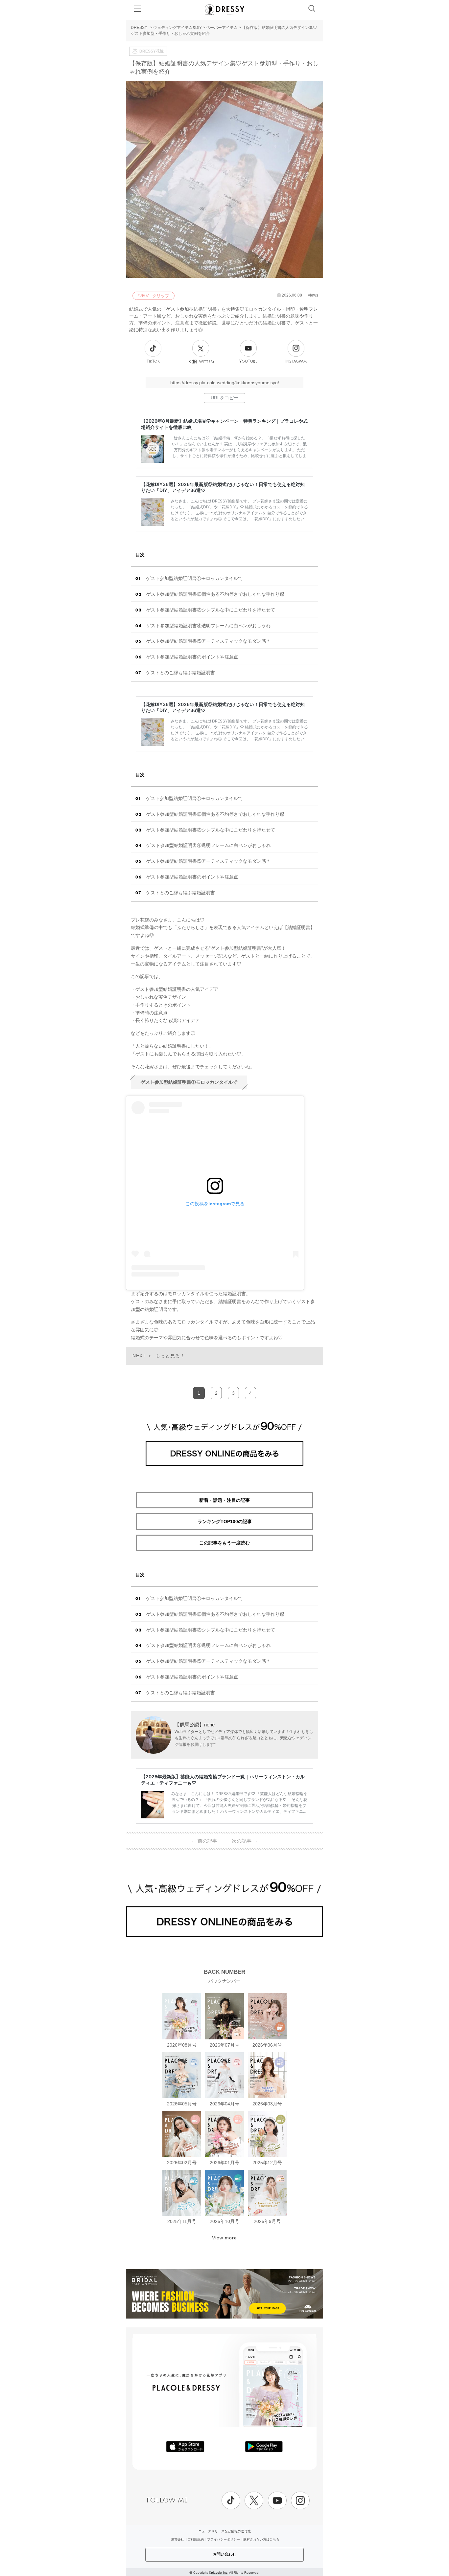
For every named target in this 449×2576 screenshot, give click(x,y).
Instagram (296, 361)
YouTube (248, 361)
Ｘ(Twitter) (201, 362)
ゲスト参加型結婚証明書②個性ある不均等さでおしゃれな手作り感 (215, 594)
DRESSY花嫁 (152, 51)
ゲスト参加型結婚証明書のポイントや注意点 (192, 657)
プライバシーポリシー (224, 2539)
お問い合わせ (225, 2554)
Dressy (225, 10)
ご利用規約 (196, 2539)
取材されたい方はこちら (261, 2539)
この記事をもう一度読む (225, 1543)
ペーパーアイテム (222, 28)
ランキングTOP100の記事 (225, 1521)
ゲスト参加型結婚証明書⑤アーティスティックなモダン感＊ (208, 641)
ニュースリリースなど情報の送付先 (225, 2531)
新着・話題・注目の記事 (225, 1500)
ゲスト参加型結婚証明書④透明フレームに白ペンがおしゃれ (208, 626)
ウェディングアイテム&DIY (177, 28)
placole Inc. (220, 2573)
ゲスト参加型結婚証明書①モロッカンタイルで (194, 578)
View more (225, 2238)
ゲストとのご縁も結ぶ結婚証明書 (180, 673)
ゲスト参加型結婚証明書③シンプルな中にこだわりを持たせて (211, 610)
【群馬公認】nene (195, 1725)
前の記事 (204, 1841)
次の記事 (245, 1841)
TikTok (153, 361)
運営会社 (177, 2539)
